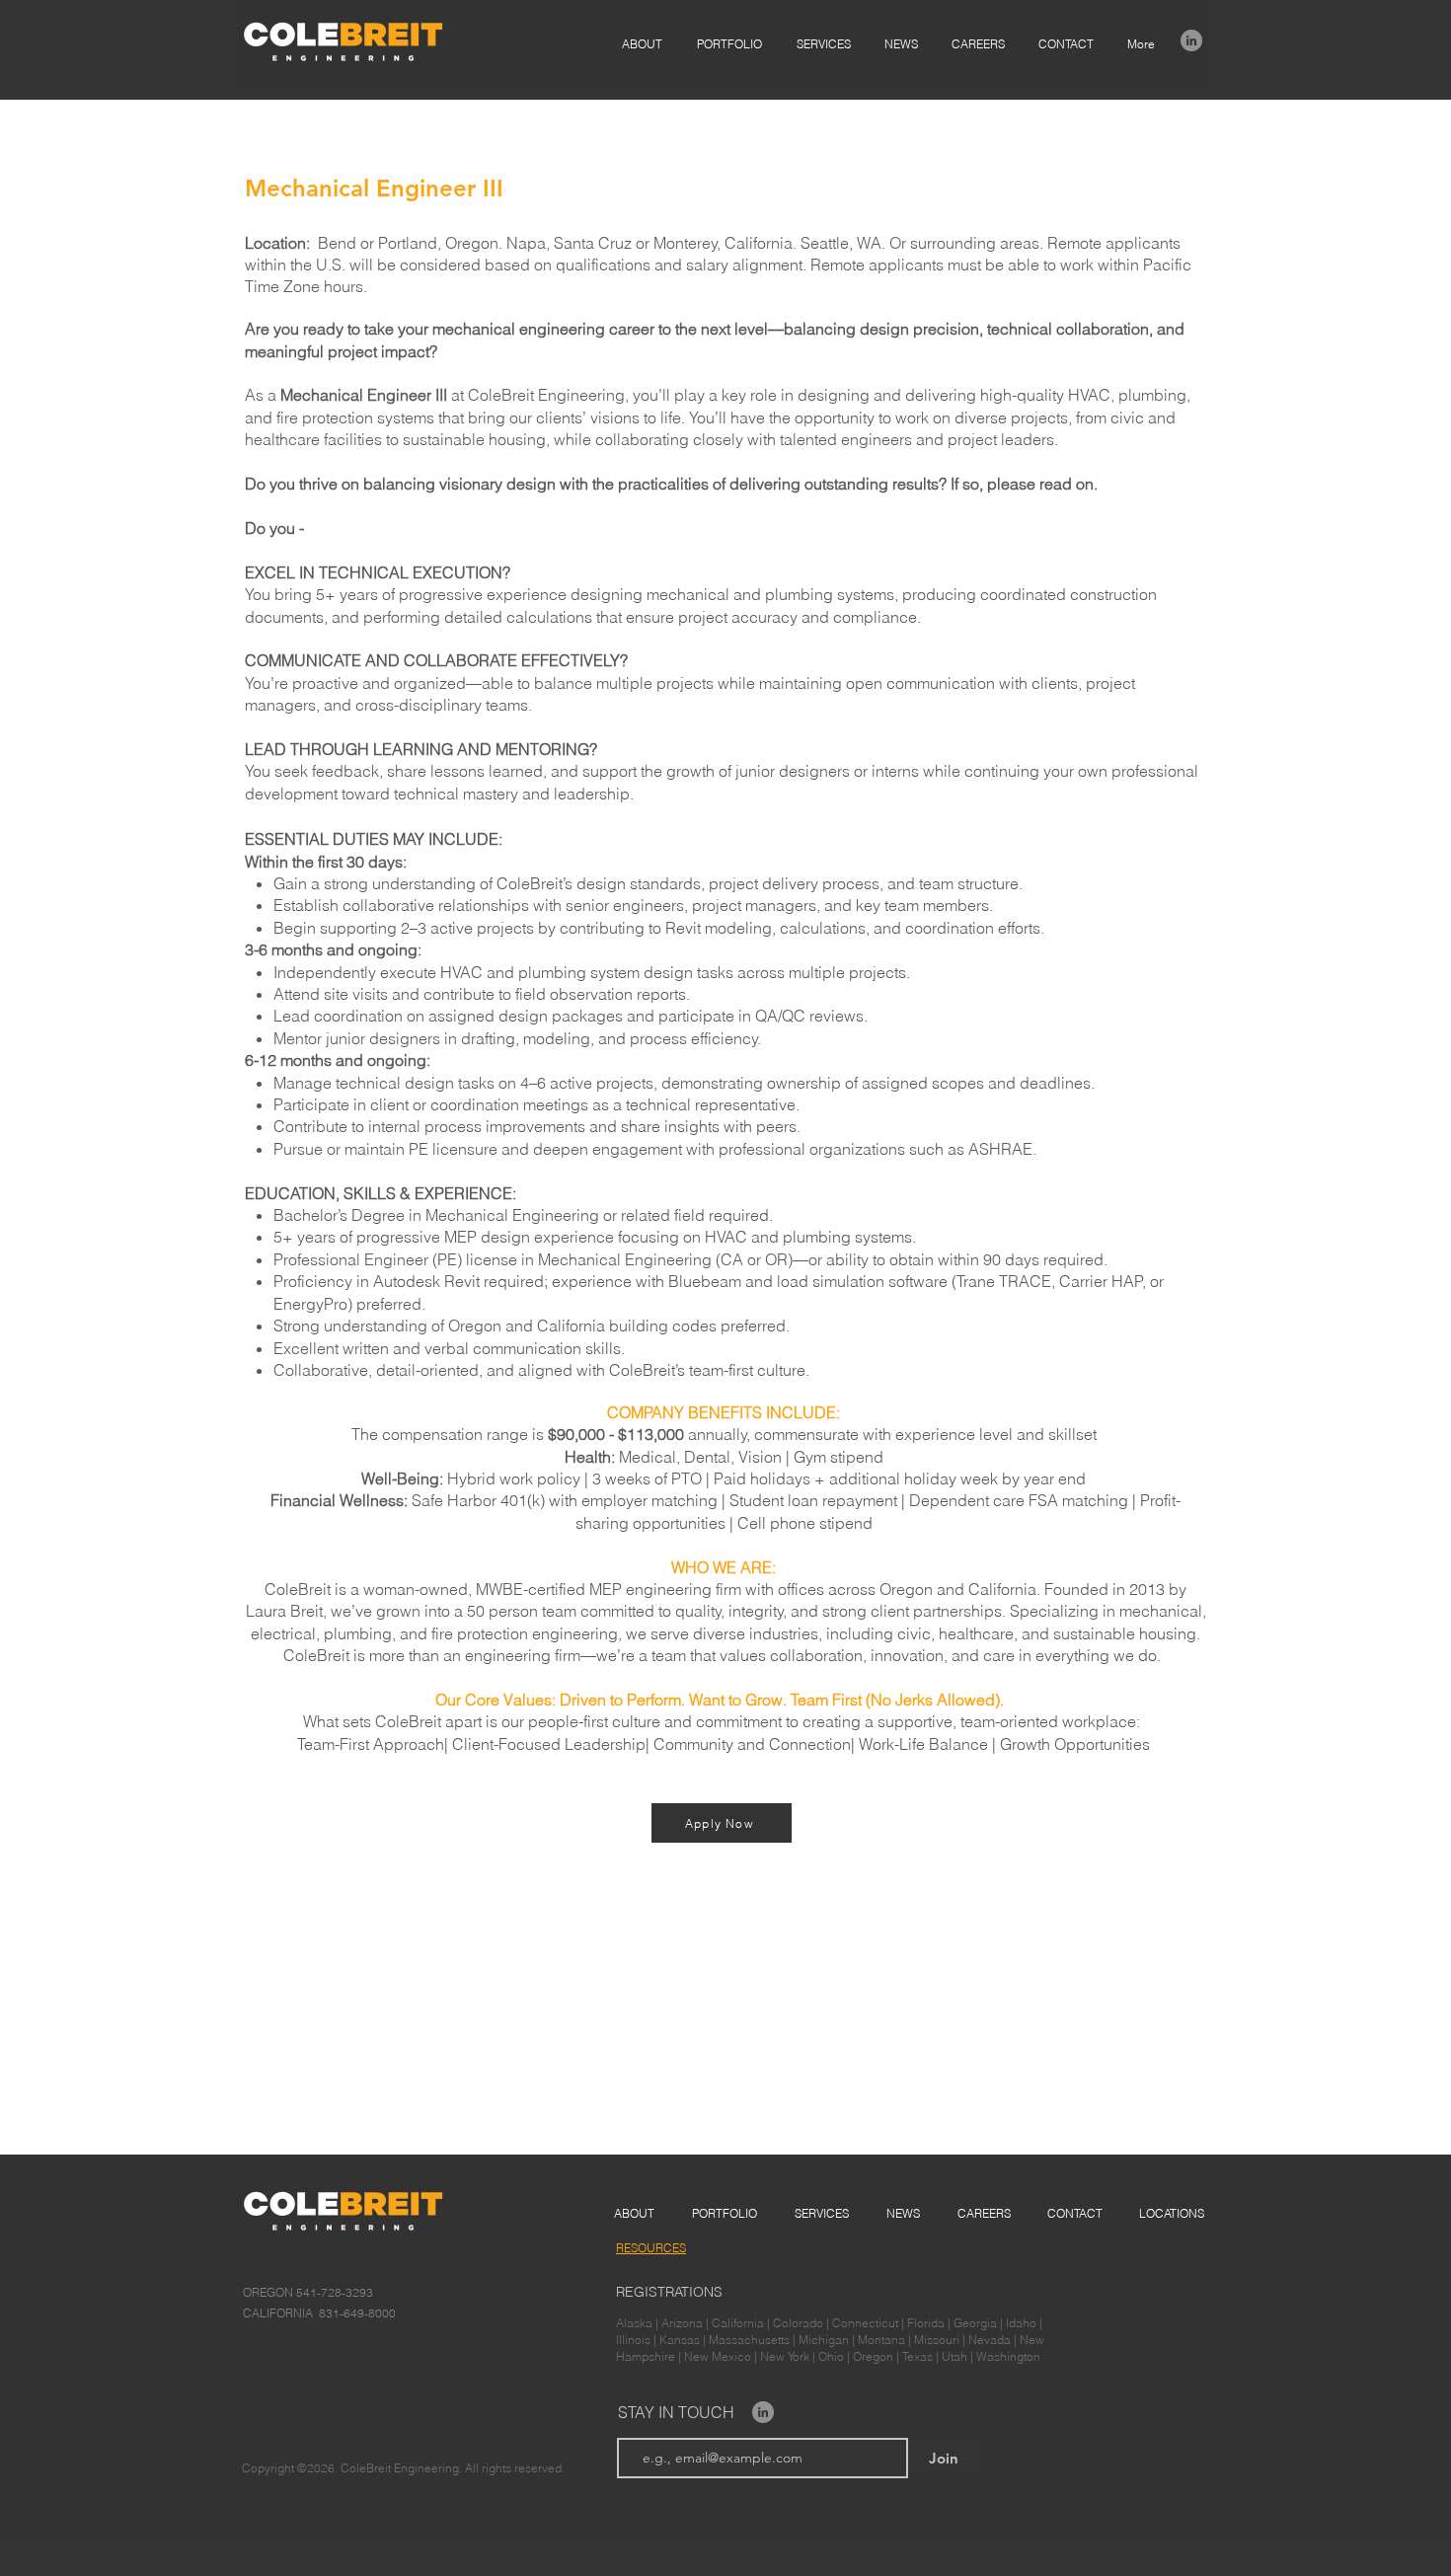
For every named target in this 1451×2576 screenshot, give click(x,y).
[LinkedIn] (1191, 40)
